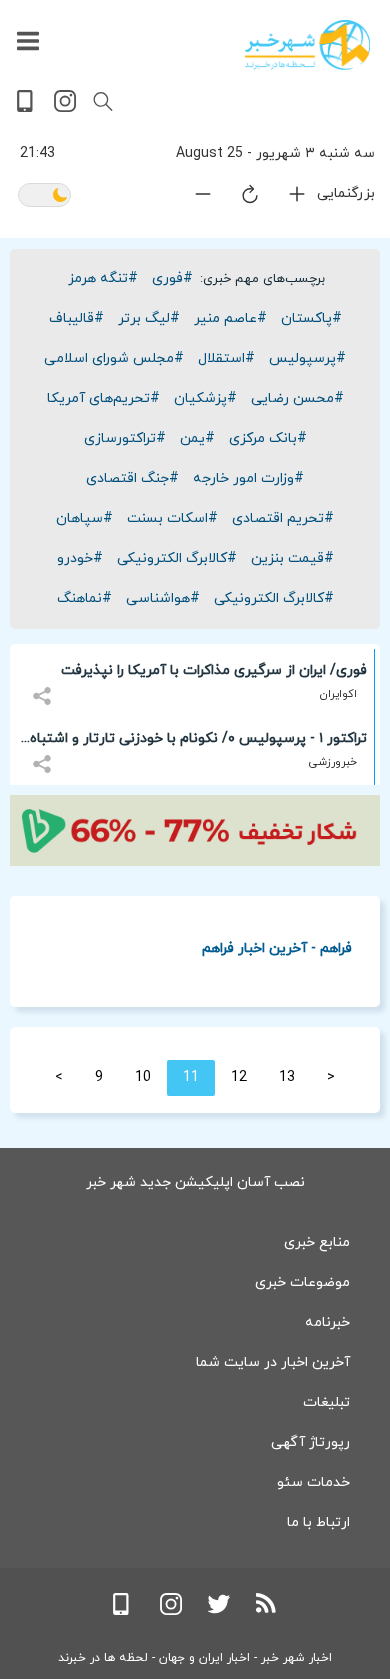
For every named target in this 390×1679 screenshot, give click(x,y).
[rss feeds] (267, 1611)
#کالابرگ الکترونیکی (177, 558)
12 (239, 1077)
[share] (44, 684)
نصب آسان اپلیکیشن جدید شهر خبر (195, 1182)
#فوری (172, 278)
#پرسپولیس (307, 358)
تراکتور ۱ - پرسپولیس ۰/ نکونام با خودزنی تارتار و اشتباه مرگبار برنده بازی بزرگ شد (198, 742)
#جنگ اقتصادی (132, 478)
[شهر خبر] (307, 45)
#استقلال (226, 358)
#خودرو (80, 558)
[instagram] (65, 108)
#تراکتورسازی (125, 438)
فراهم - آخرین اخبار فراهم (277, 947)
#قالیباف (76, 318)
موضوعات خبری (302, 1282)
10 (143, 1077)
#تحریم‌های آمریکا (103, 398)
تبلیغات (326, 1402)
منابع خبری (317, 1242)
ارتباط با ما (318, 1522)
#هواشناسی (163, 598)
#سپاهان (84, 518)
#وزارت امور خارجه (248, 478)
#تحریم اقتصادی (283, 518)
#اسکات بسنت (172, 518)
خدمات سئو (313, 1482)
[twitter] (219, 1611)
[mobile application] (27, 108)
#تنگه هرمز (103, 278)
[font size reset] (238, 198)
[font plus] (285, 198)
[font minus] (191, 198)
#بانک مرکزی (268, 438)
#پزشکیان (205, 398)
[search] (103, 102)
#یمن (197, 438)
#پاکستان (311, 318)
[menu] (28, 42)
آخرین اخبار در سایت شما (273, 1362)
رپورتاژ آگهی (310, 1442)
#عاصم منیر (230, 318)
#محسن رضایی (297, 398)
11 (191, 1077)
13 (287, 1077)
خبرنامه (327, 1322)
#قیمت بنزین (292, 558)
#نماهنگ (84, 598)
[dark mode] (44, 196)
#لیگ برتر (149, 318)
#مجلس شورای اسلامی (114, 358)
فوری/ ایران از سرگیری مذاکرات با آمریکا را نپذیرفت (214, 670)
